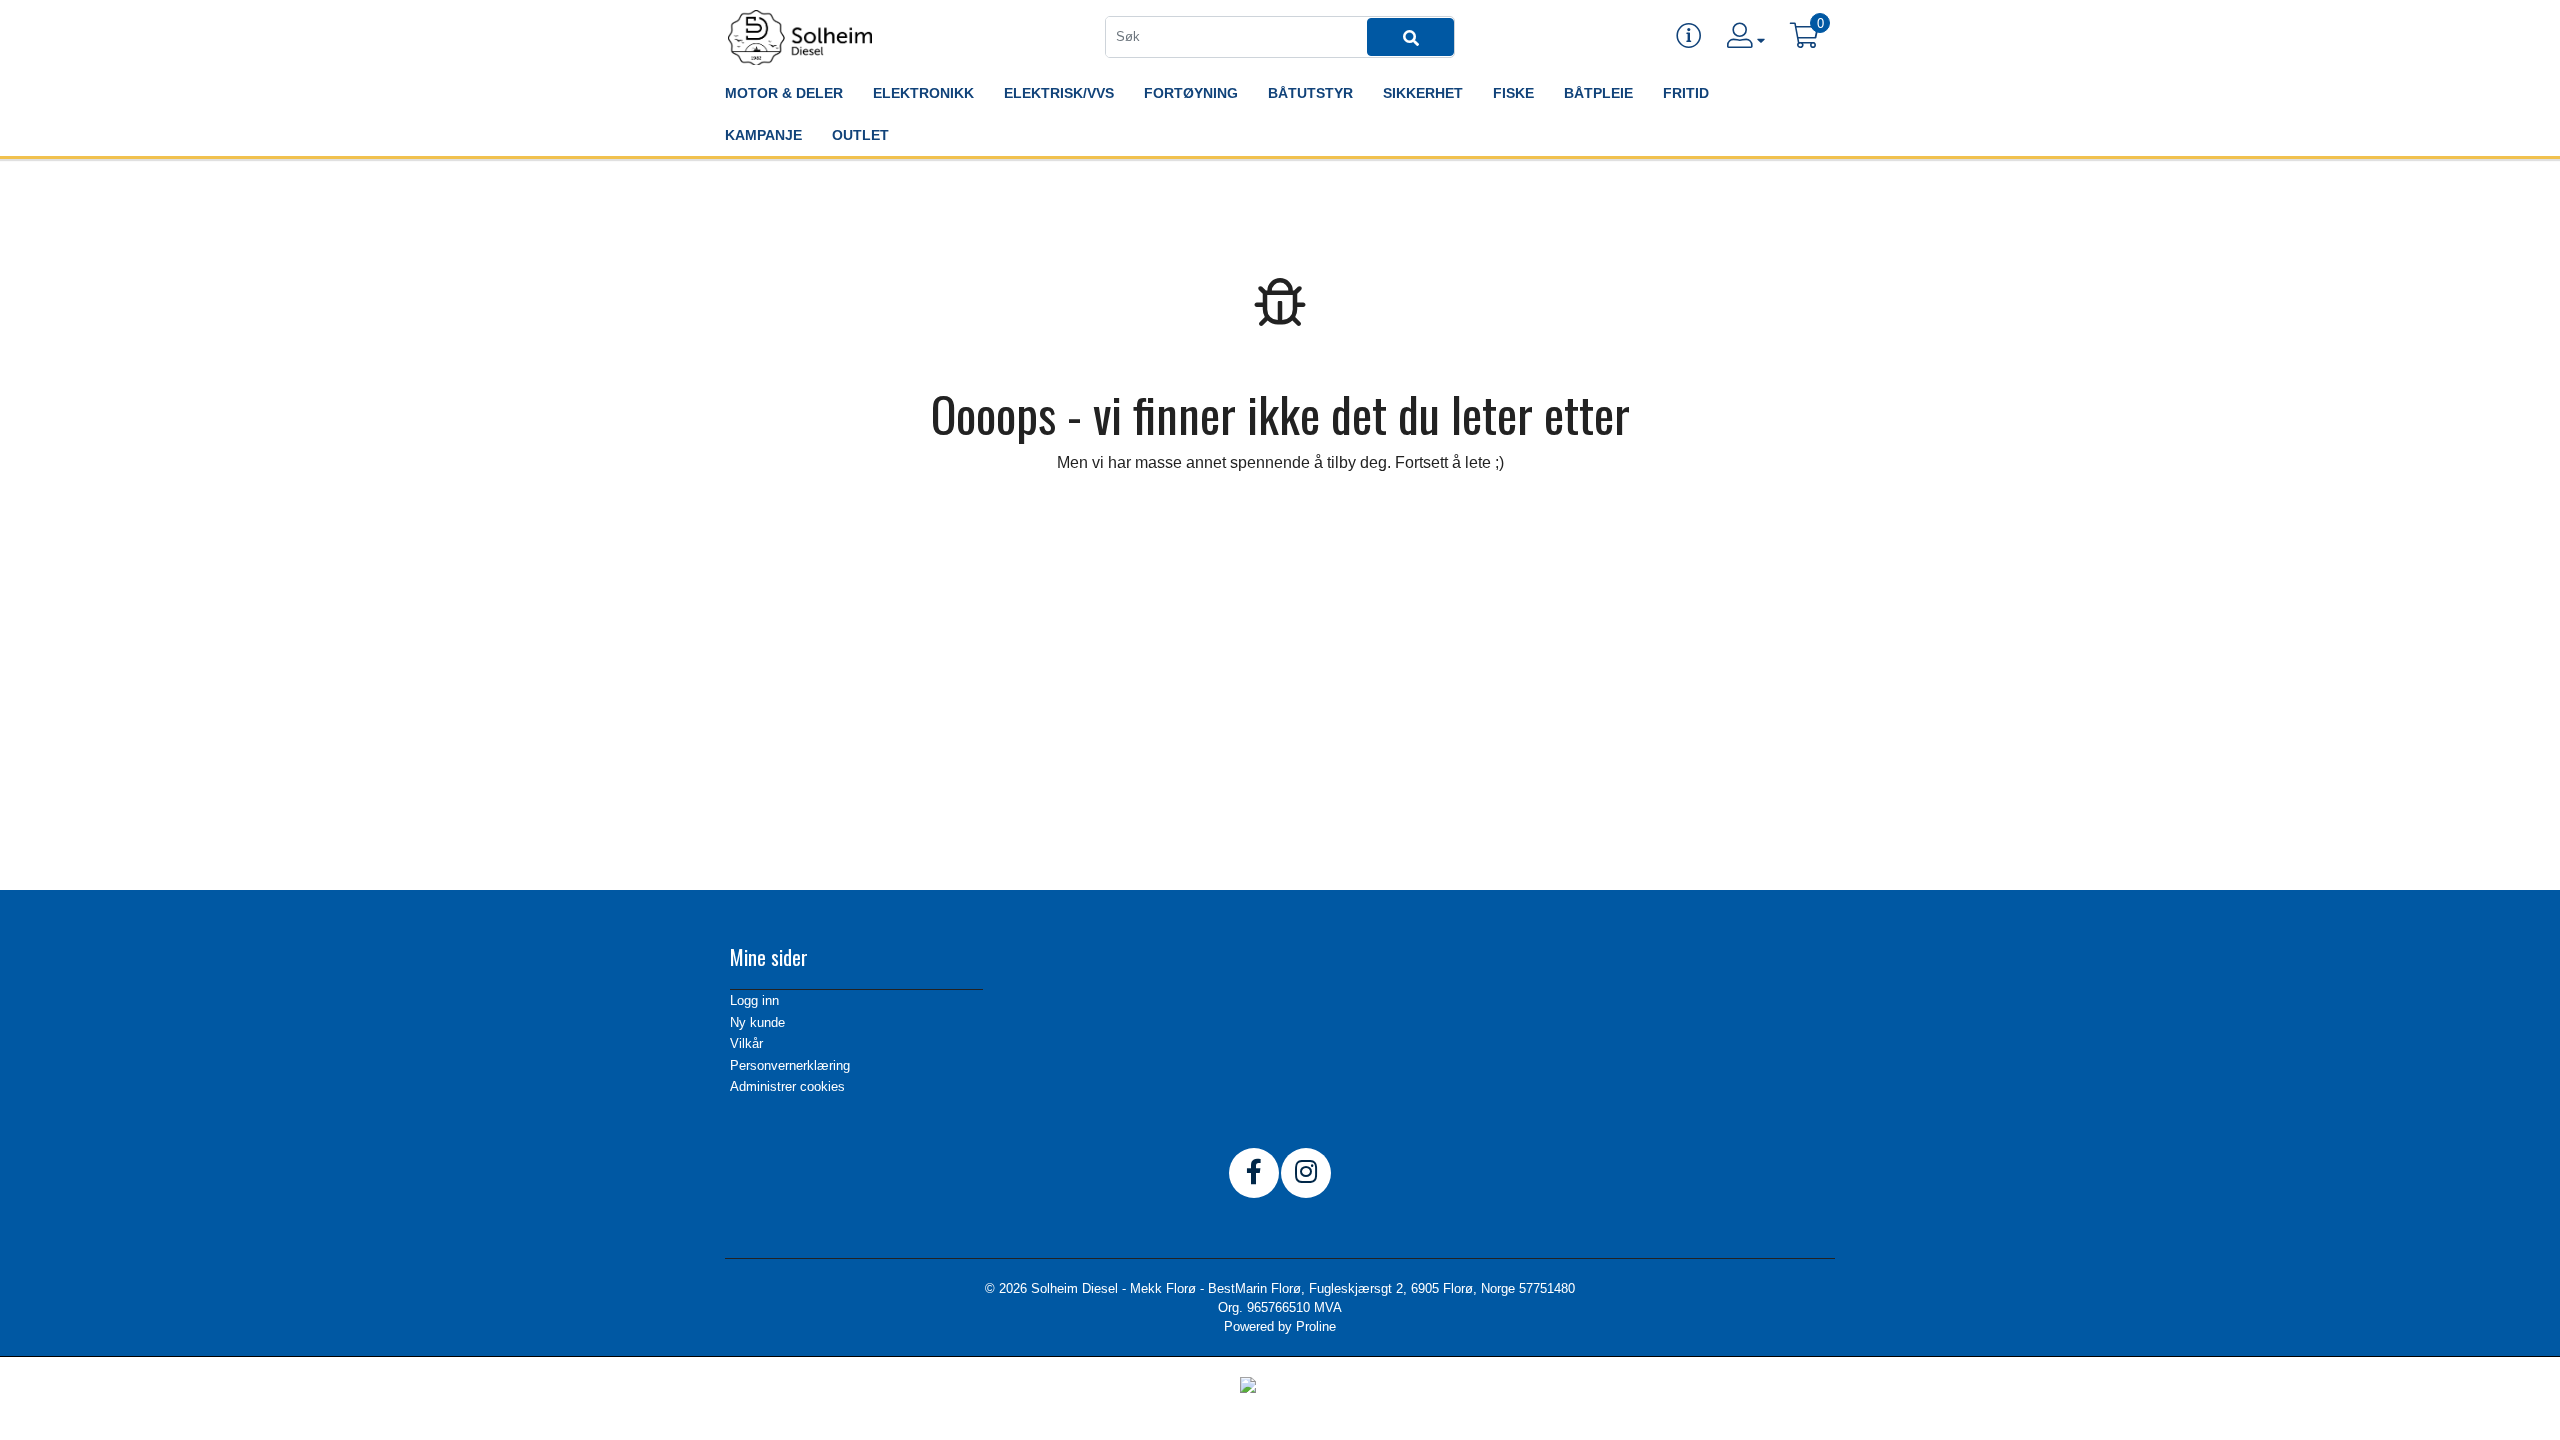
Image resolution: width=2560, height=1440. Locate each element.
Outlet (860, 135)
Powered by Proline (1280, 1326)
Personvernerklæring (790, 1065)
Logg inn (754, 1000)
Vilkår (746, 1043)
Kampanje (763, 135)
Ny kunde (757, 1022)
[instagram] (1306, 1173)
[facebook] (1254, 1173)
